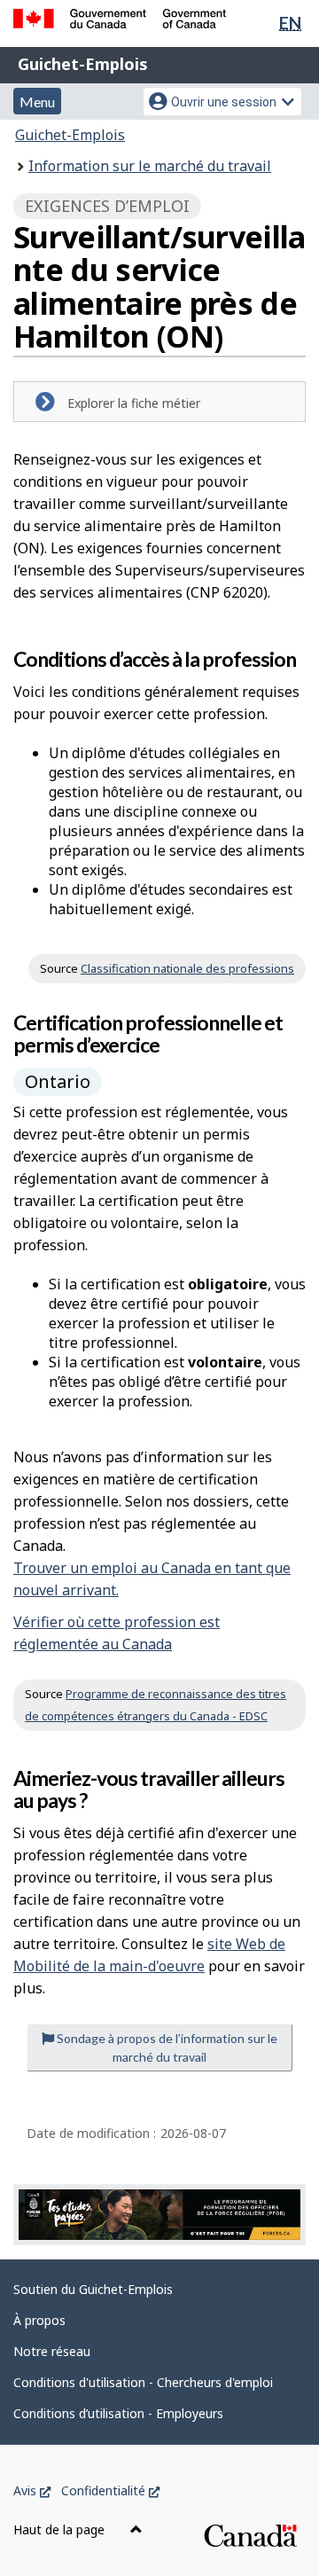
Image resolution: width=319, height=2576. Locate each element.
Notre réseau (52, 2351)
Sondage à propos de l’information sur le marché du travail (166, 2047)
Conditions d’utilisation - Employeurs (118, 2413)
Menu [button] (37, 102)
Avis (32, 2490)
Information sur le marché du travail (150, 166)
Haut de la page (61, 2529)
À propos (39, 2320)
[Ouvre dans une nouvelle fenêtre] (159, 2215)
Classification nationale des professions (187, 968)
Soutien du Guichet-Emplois (93, 2289)
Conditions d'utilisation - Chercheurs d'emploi (143, 2382)
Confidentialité (110, 2490)
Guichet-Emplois (83, 64)
